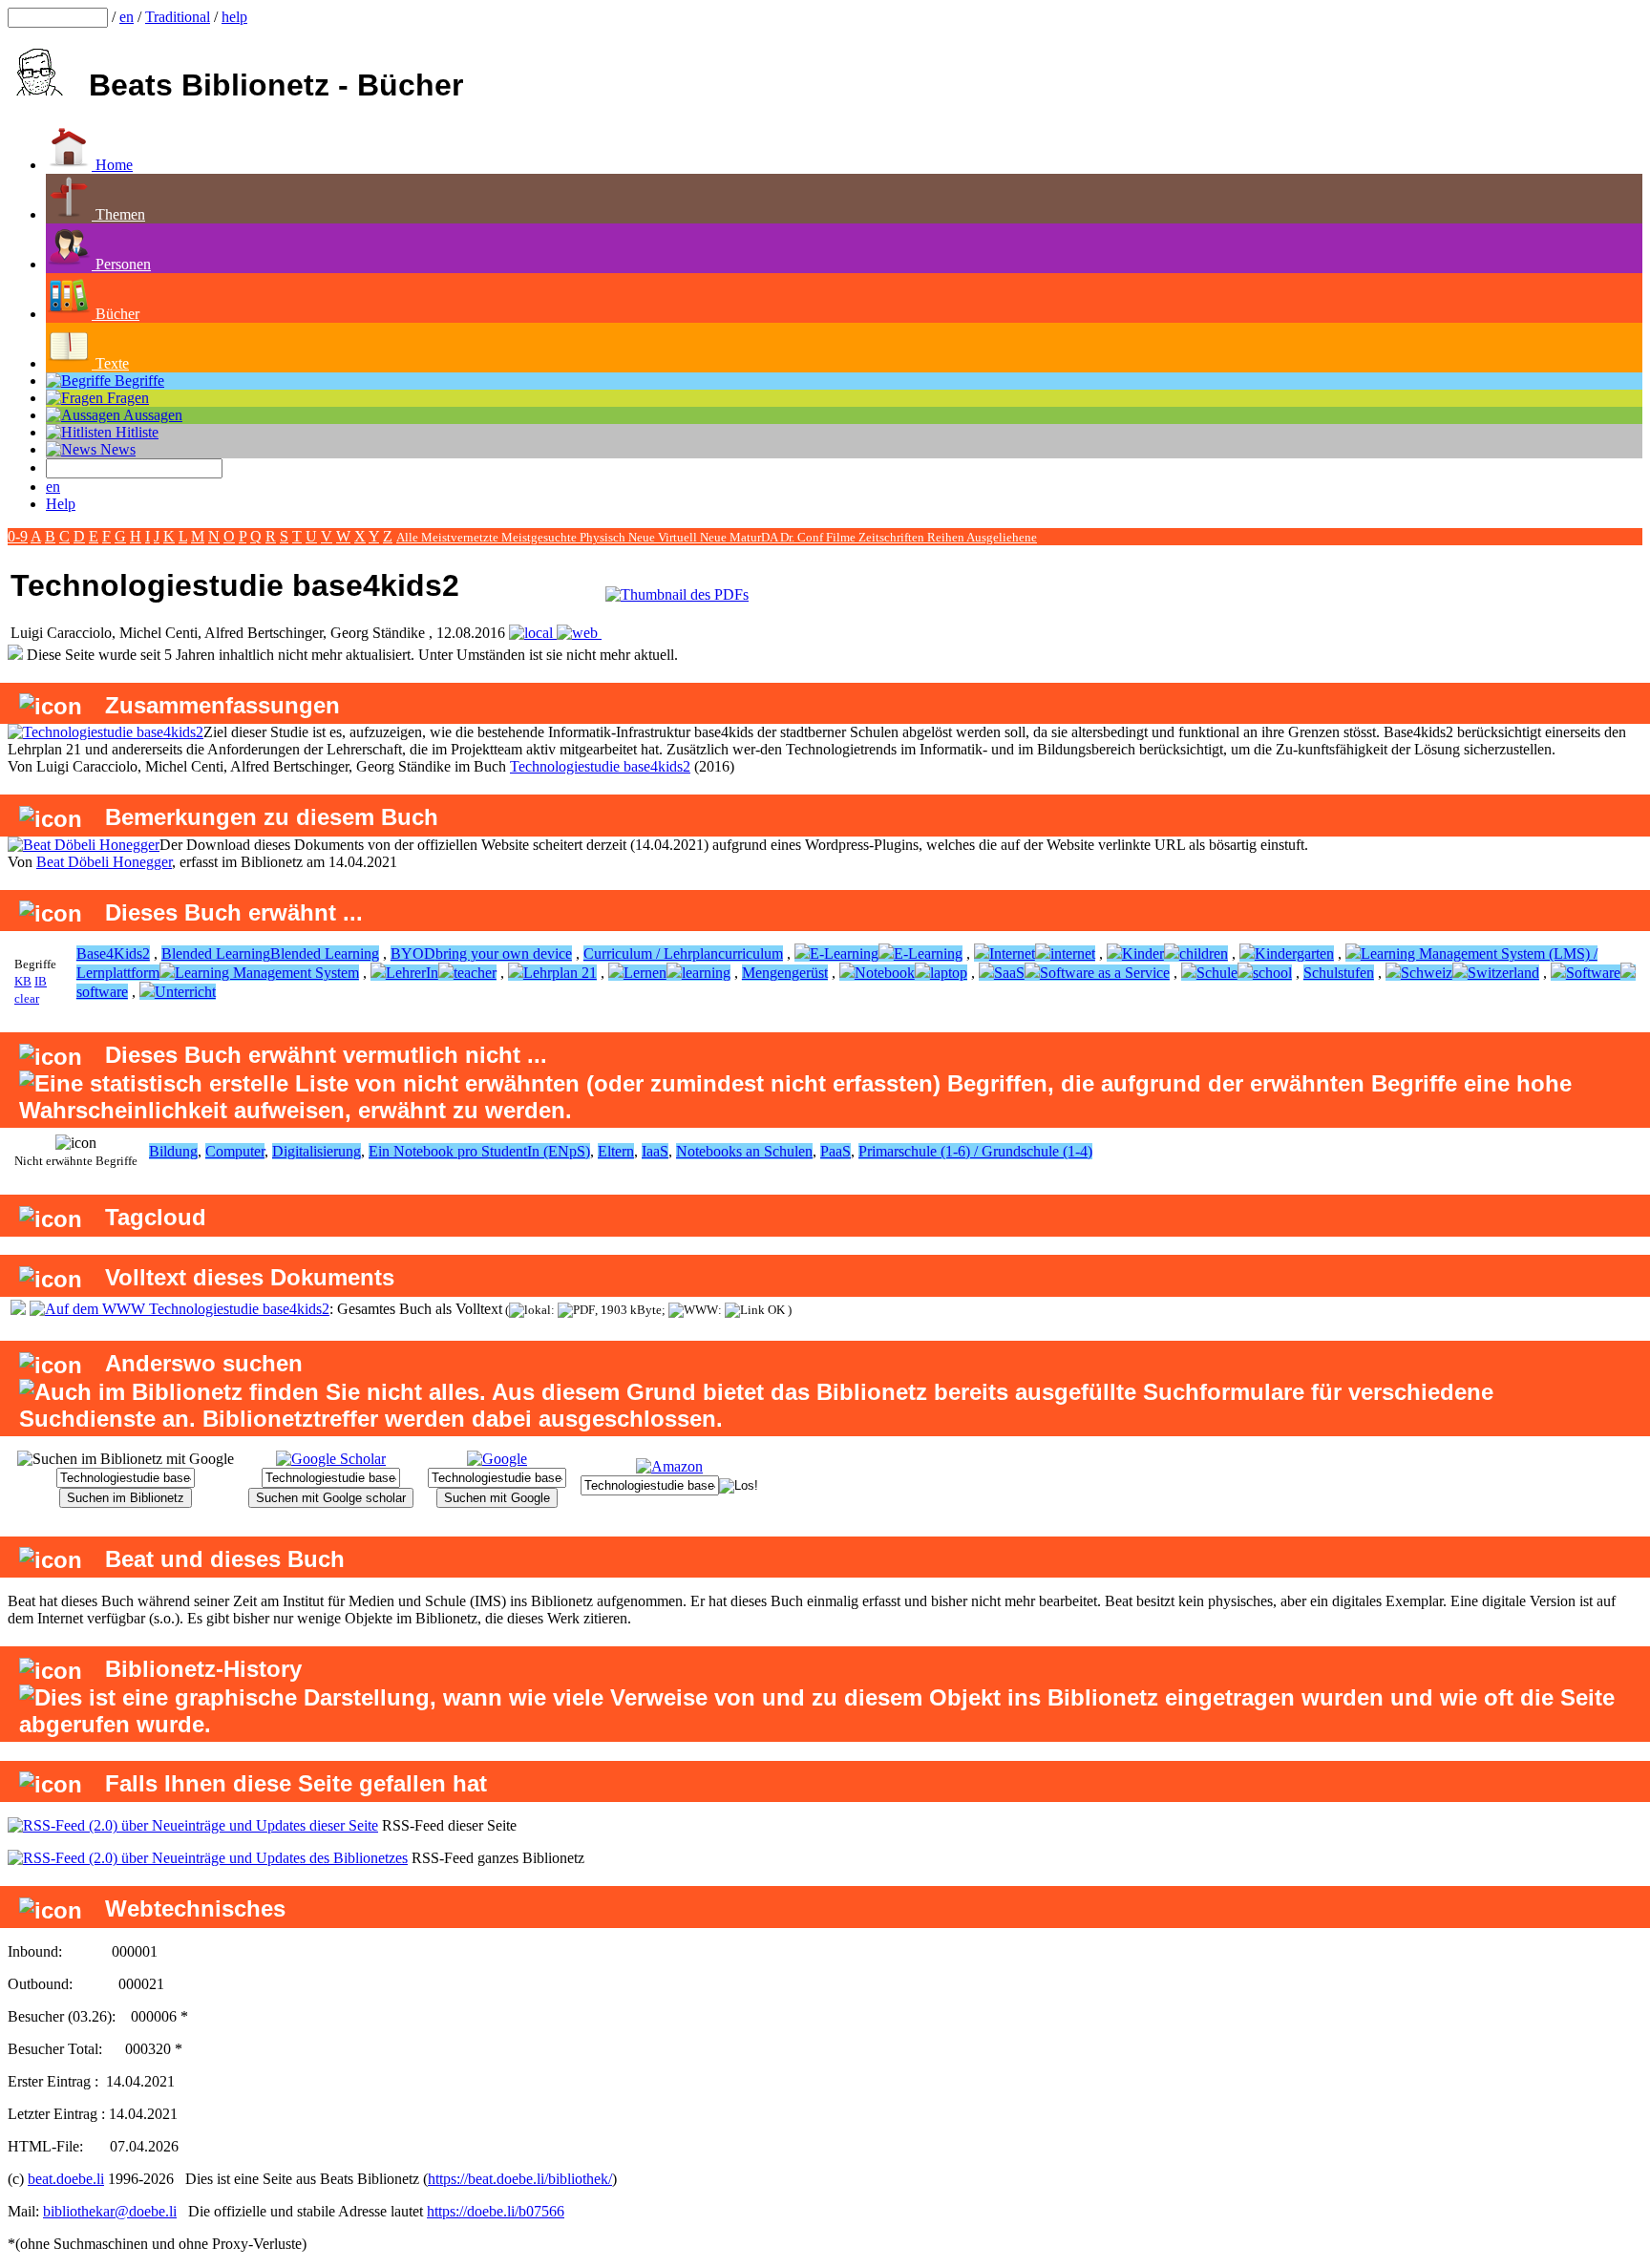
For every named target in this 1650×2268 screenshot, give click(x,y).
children (1204, 954)
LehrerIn (412, 973)
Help (61, 504)
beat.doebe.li (66, 2179)
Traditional (178, 17)
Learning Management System (267, 973)
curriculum (751, 954)
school (1272, 973)
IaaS (655, 1151)
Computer (235, 1151)
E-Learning (844, 954)
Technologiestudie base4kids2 (600, 766)
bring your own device (504, 954)
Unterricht (185, 992)
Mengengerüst (785, 973)
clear (27, 998)
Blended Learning (216, 954)
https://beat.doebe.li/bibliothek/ (520, 2179)
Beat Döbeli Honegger (104, 862)
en (127, 17)
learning (706, 973)
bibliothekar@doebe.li (110, 2211)
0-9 (18, 536)
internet (1073, 954)
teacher (475, 973)
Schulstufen (1339, 973)
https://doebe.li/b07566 (496, 2211)
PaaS (836, 1151)
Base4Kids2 (113, 954)
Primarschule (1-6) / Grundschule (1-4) (975, 1151)
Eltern (616, 1151)
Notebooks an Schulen (744, 1151)
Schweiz (1427, 973)
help (234, 17)
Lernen (645, 973)
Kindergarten (1294, 954)
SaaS (1009, 973)
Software (1593, 973)
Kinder (1143, 954)
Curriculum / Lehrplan (651, 954)
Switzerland (1503, 973)
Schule (1217, 973)
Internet (1012, 954)
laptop (949, 973)
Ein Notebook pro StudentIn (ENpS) (479, 1151)
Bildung (173, 1151)
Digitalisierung (317, 1151)
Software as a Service (1105, 973)
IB (41, 981)
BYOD (413, 954)
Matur (745, 537)
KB (23, 981)
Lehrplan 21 (560, 973)
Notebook (885, 973)
